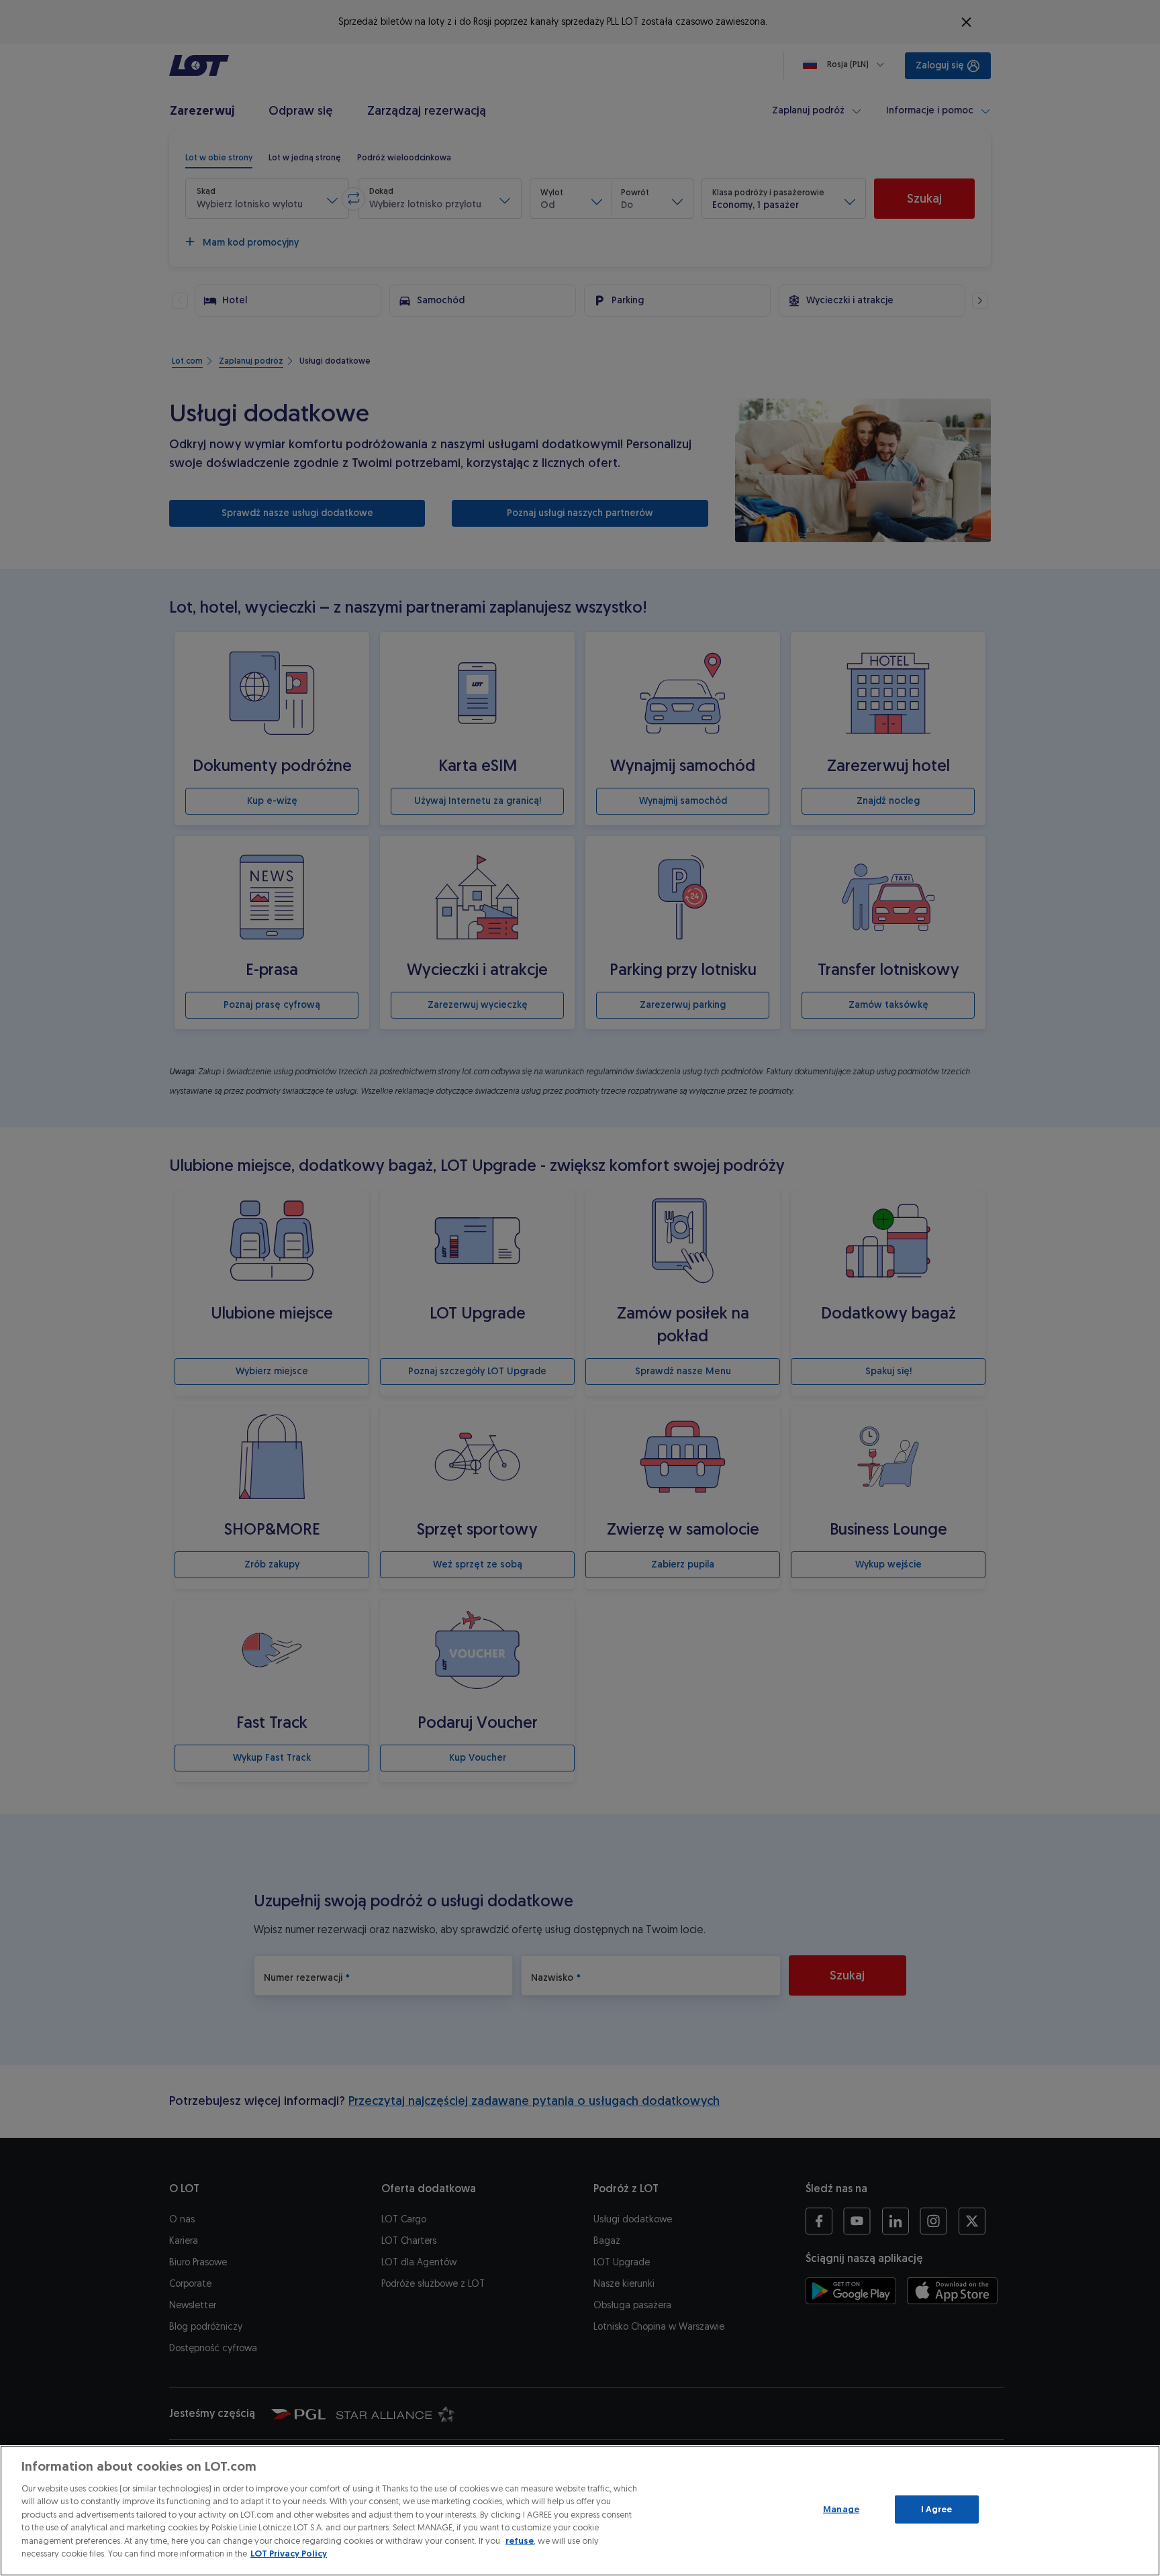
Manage (841, 2509)
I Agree (937, 2509)
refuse (520, 2541)
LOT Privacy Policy (289, 2554)
